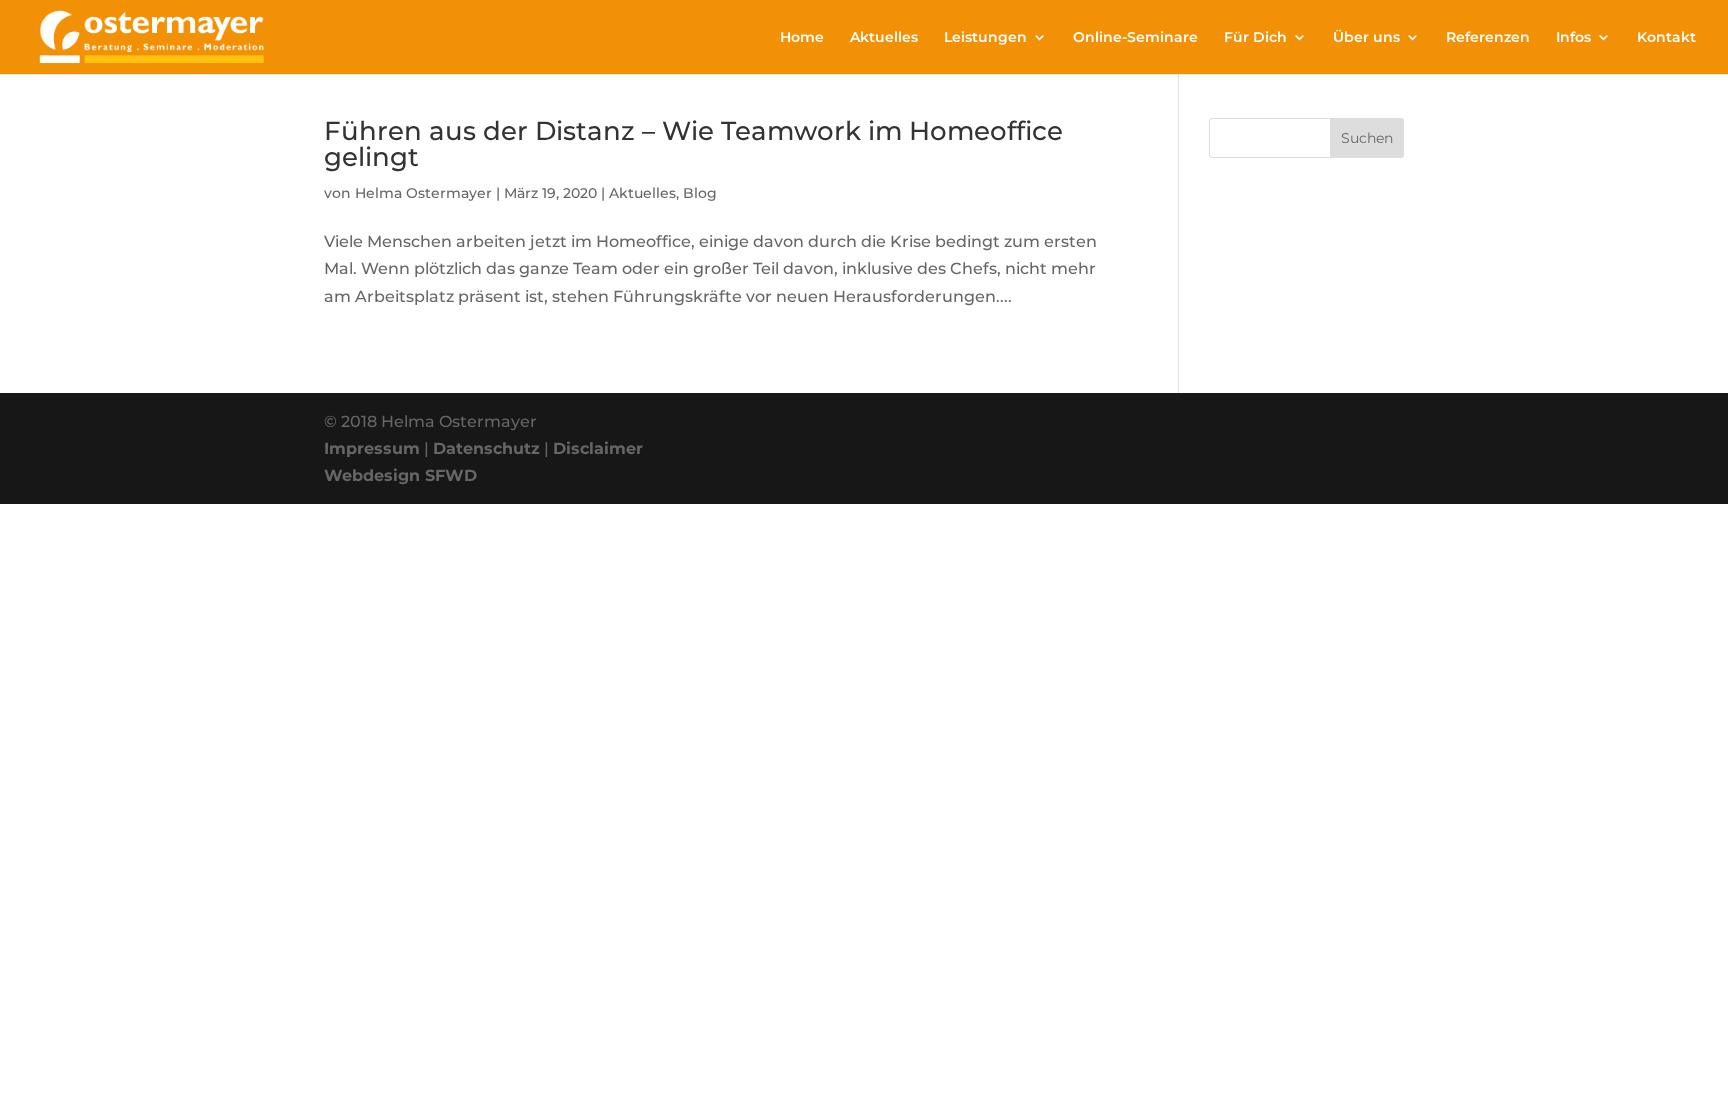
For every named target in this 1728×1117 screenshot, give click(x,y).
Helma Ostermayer (423, 193)
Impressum (372, 448)
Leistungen (985, 38)
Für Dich (1255, 38)
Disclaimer (598, 448)
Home (802, 38)
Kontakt (1666, 38)
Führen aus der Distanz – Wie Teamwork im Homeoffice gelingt (693, 144)
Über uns (1366, 38)
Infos (1573, 38)
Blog (700, 193)
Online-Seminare (1135, 38)
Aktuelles (884, 38)
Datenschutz (486, 448)
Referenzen (1488, 38)
